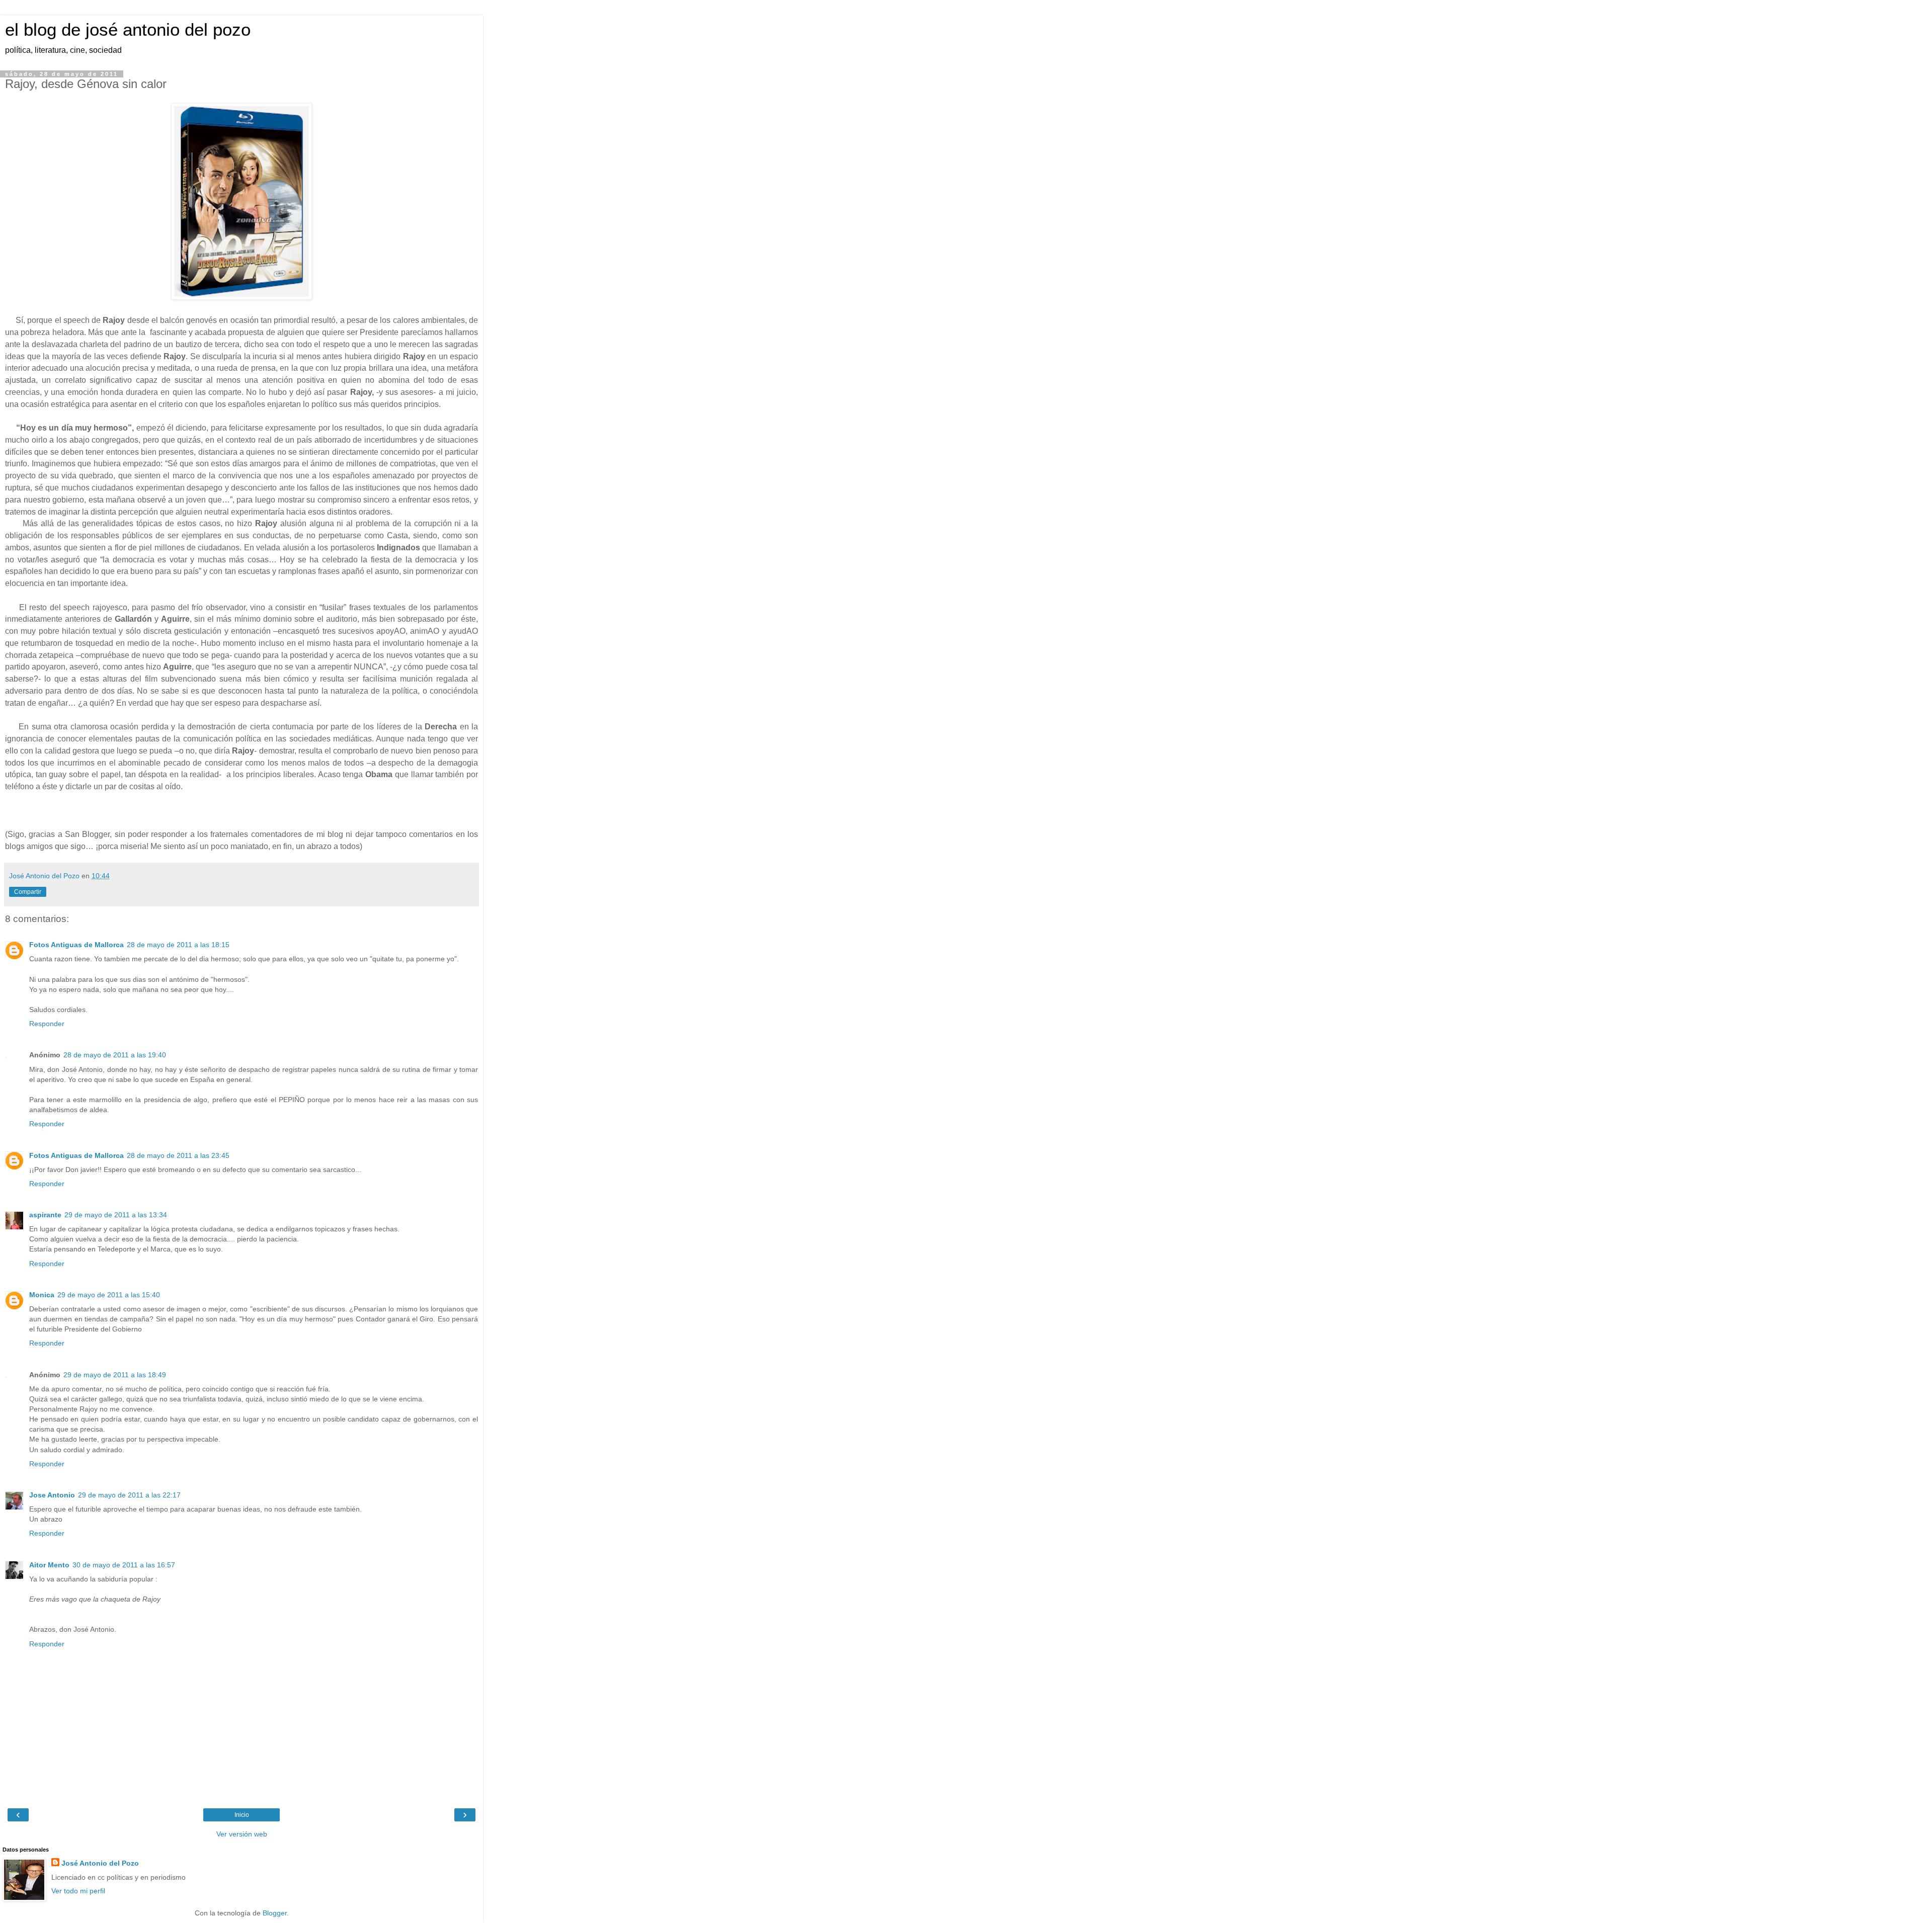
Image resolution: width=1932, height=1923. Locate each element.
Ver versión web (242, 1834)
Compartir (28, 892)
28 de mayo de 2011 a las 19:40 (115, 1055)
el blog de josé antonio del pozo (128, 30)
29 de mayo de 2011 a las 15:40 (109, 1295)
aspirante (45, 1215)
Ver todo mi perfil (78, 1891)
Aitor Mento (49, 1565)
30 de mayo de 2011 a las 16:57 (124, 1565)
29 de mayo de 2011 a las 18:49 (115, 1375)
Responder (47, 1024)
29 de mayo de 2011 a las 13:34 (116, 1215)
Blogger (275, 1913)
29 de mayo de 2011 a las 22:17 (129, 1495)
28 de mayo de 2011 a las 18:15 (178, 945)
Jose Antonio (52, 1495)
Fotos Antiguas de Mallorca (76, 945)
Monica (42, 1295)
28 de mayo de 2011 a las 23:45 (178, 1155)
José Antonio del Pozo (100, 1863)
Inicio (242, 1815)
